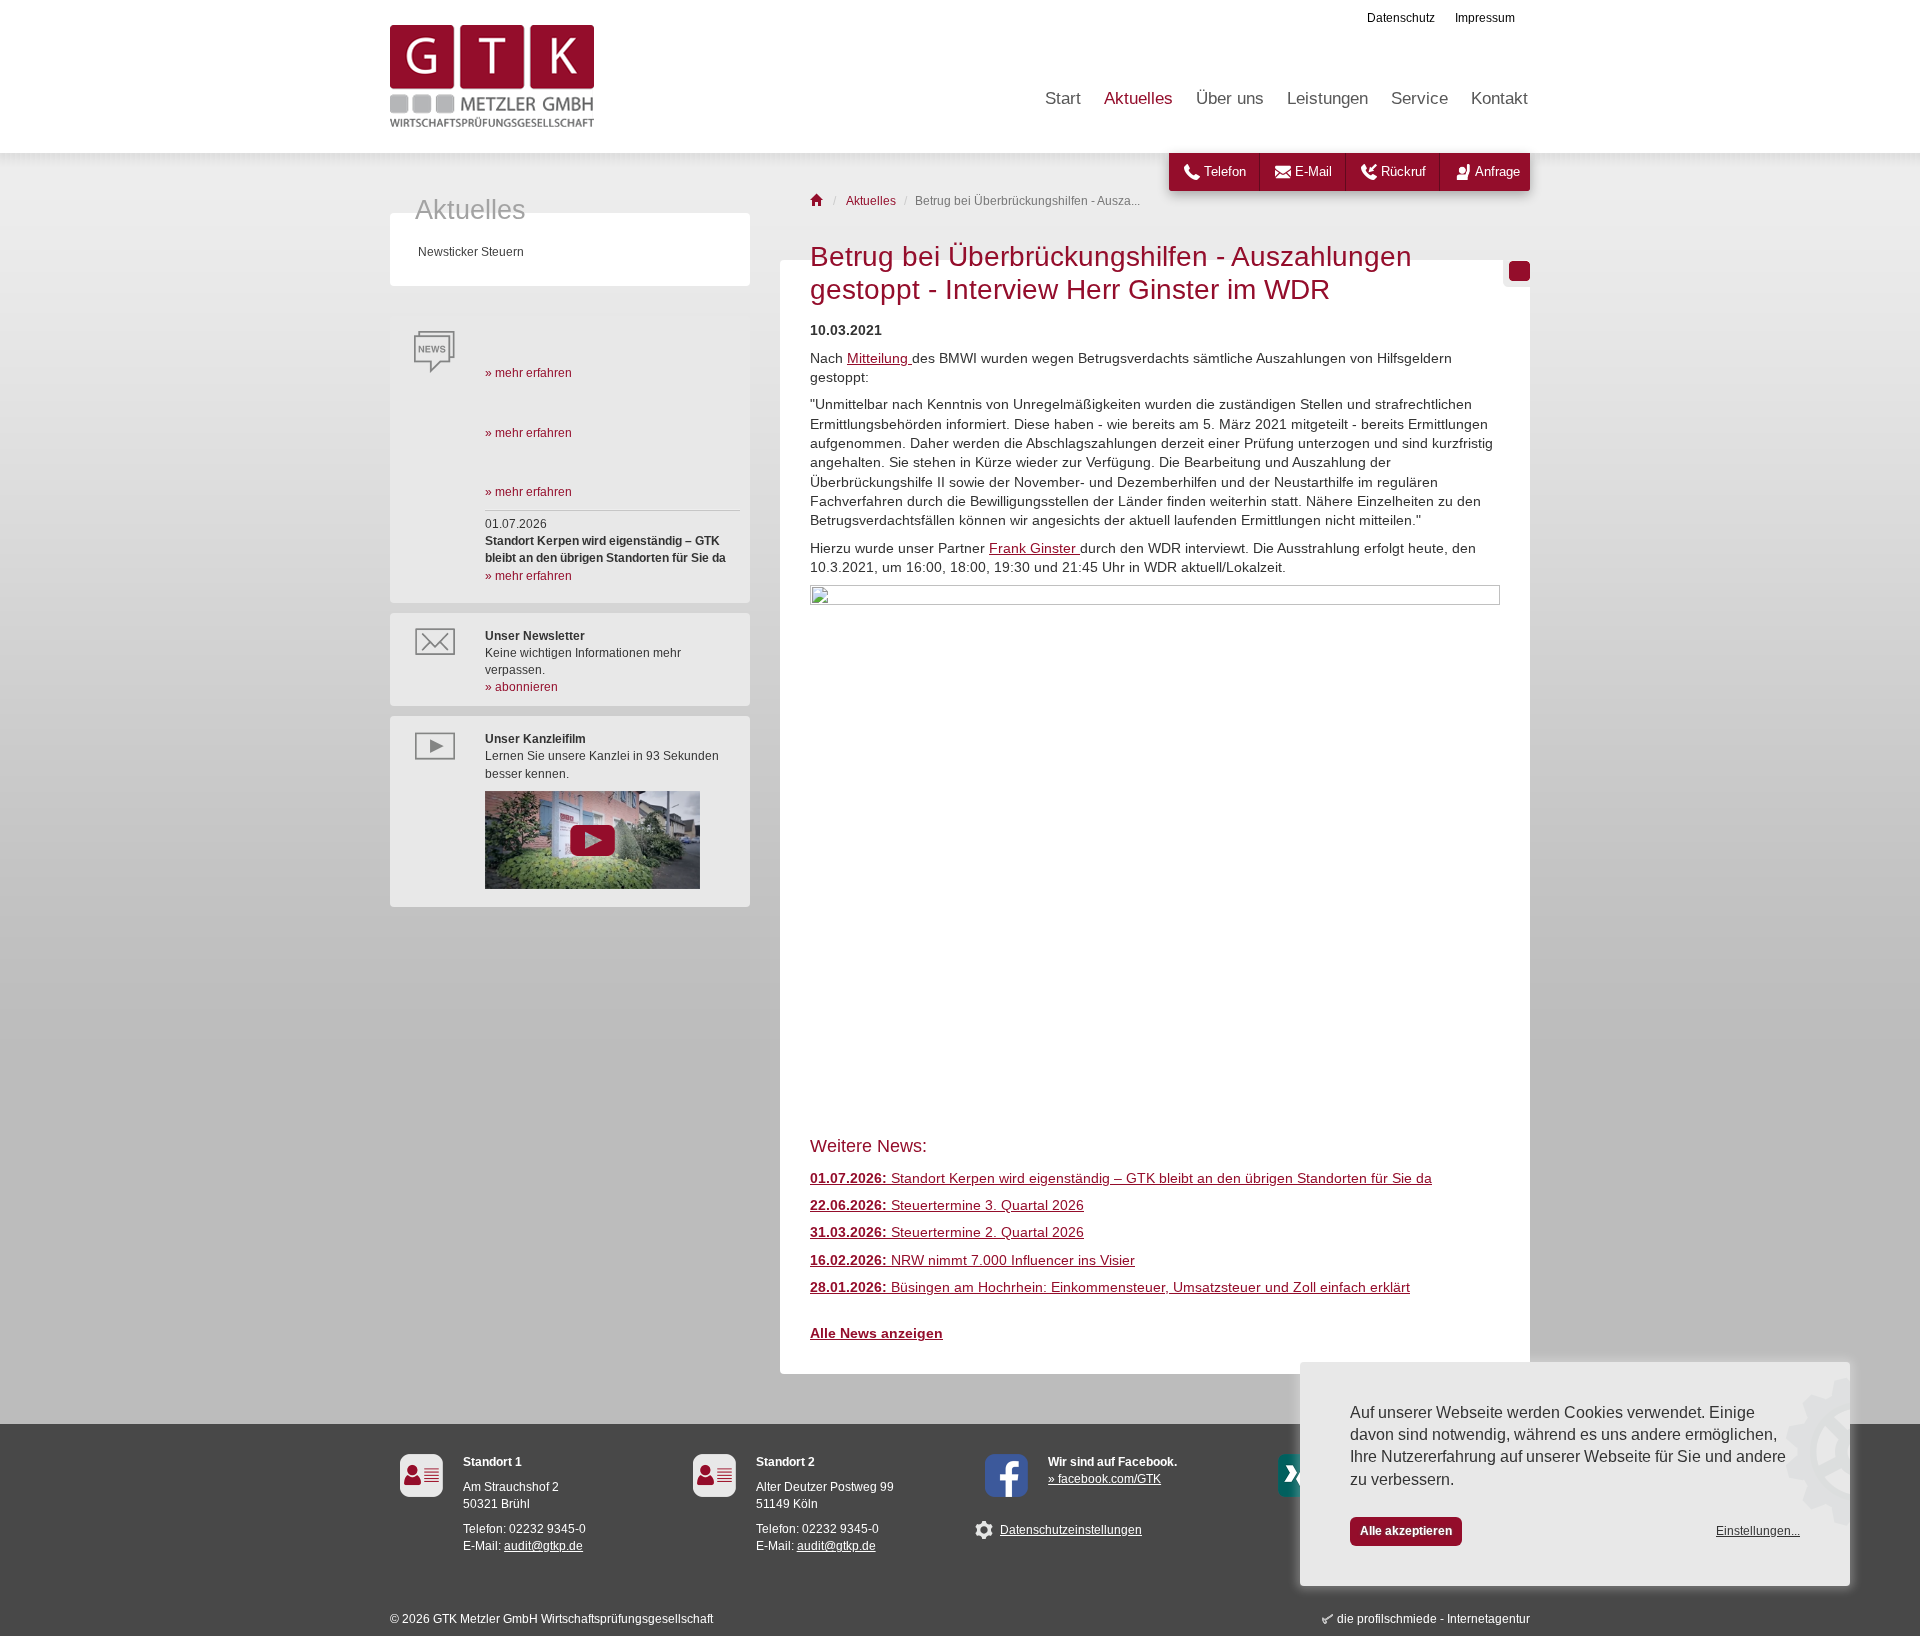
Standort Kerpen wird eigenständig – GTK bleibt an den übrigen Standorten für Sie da (1121, 1178)
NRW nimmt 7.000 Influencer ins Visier (972, 1260)
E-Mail (1313, 171)
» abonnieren (521, 687)
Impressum (1485, 18)
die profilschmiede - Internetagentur (1433, 1619)
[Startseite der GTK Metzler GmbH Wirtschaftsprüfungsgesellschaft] (817, 201)
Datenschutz (1401, 18)
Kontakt (1499, 98)
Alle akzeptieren (1406, 1531)
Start (1063, 98)
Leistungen (1327, 98)
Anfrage (1497, 171)
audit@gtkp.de (543, 1546)
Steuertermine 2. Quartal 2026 (947, 1232)
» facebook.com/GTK (1104, 1479)
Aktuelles (1138, 98)
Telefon (1225, 171)
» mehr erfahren (528, 373)
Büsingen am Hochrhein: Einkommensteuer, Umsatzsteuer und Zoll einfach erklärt (1110, 1287)
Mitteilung (879, 358)
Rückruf (1403, 171)
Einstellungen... (1758, 1531)
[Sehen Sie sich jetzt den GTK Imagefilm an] (612, 840)
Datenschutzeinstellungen (1071, 1530)
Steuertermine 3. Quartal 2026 (947, 1205)
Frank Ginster (1034, 548)
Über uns (1230, 98)
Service (1419, 98)
